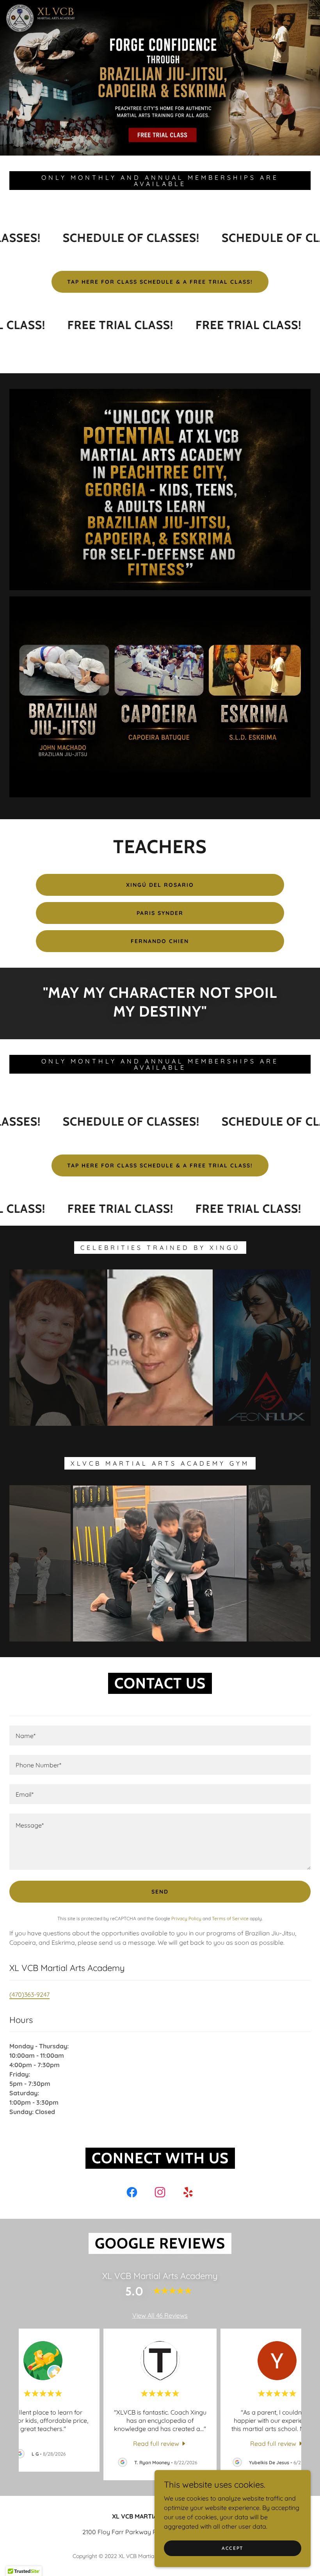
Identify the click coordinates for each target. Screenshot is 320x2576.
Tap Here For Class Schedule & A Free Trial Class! (160, 282)
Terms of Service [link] (230, 1918)
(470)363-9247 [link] (29, 1994)
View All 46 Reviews (160, 2315)
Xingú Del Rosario (160, 885)
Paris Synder (160, 913)
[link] (132, 2194)
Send (160, 1892)
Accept (233, 2548)
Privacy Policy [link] (186, 1918)
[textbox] (160, 1736)
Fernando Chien (160, 941)
